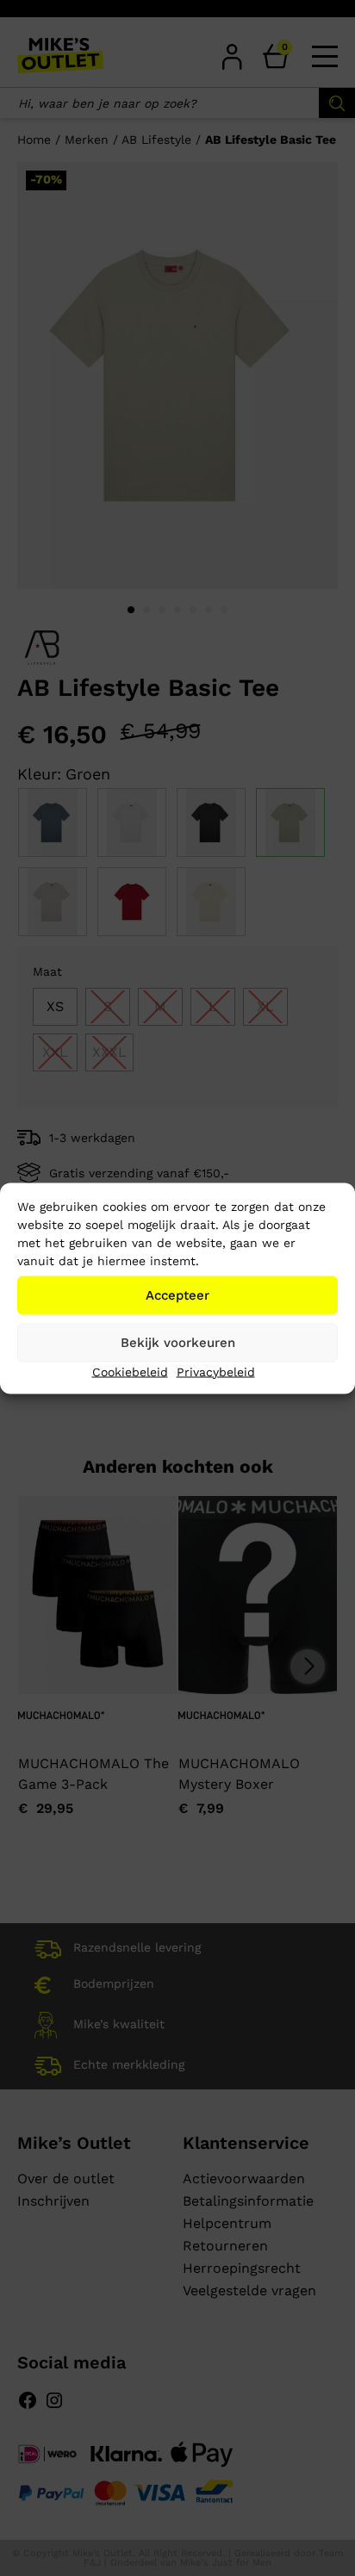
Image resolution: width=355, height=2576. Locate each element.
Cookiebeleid (130, 1371)
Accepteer (177, 1295)
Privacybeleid (216, 1371)
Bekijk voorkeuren (178, 1343)
